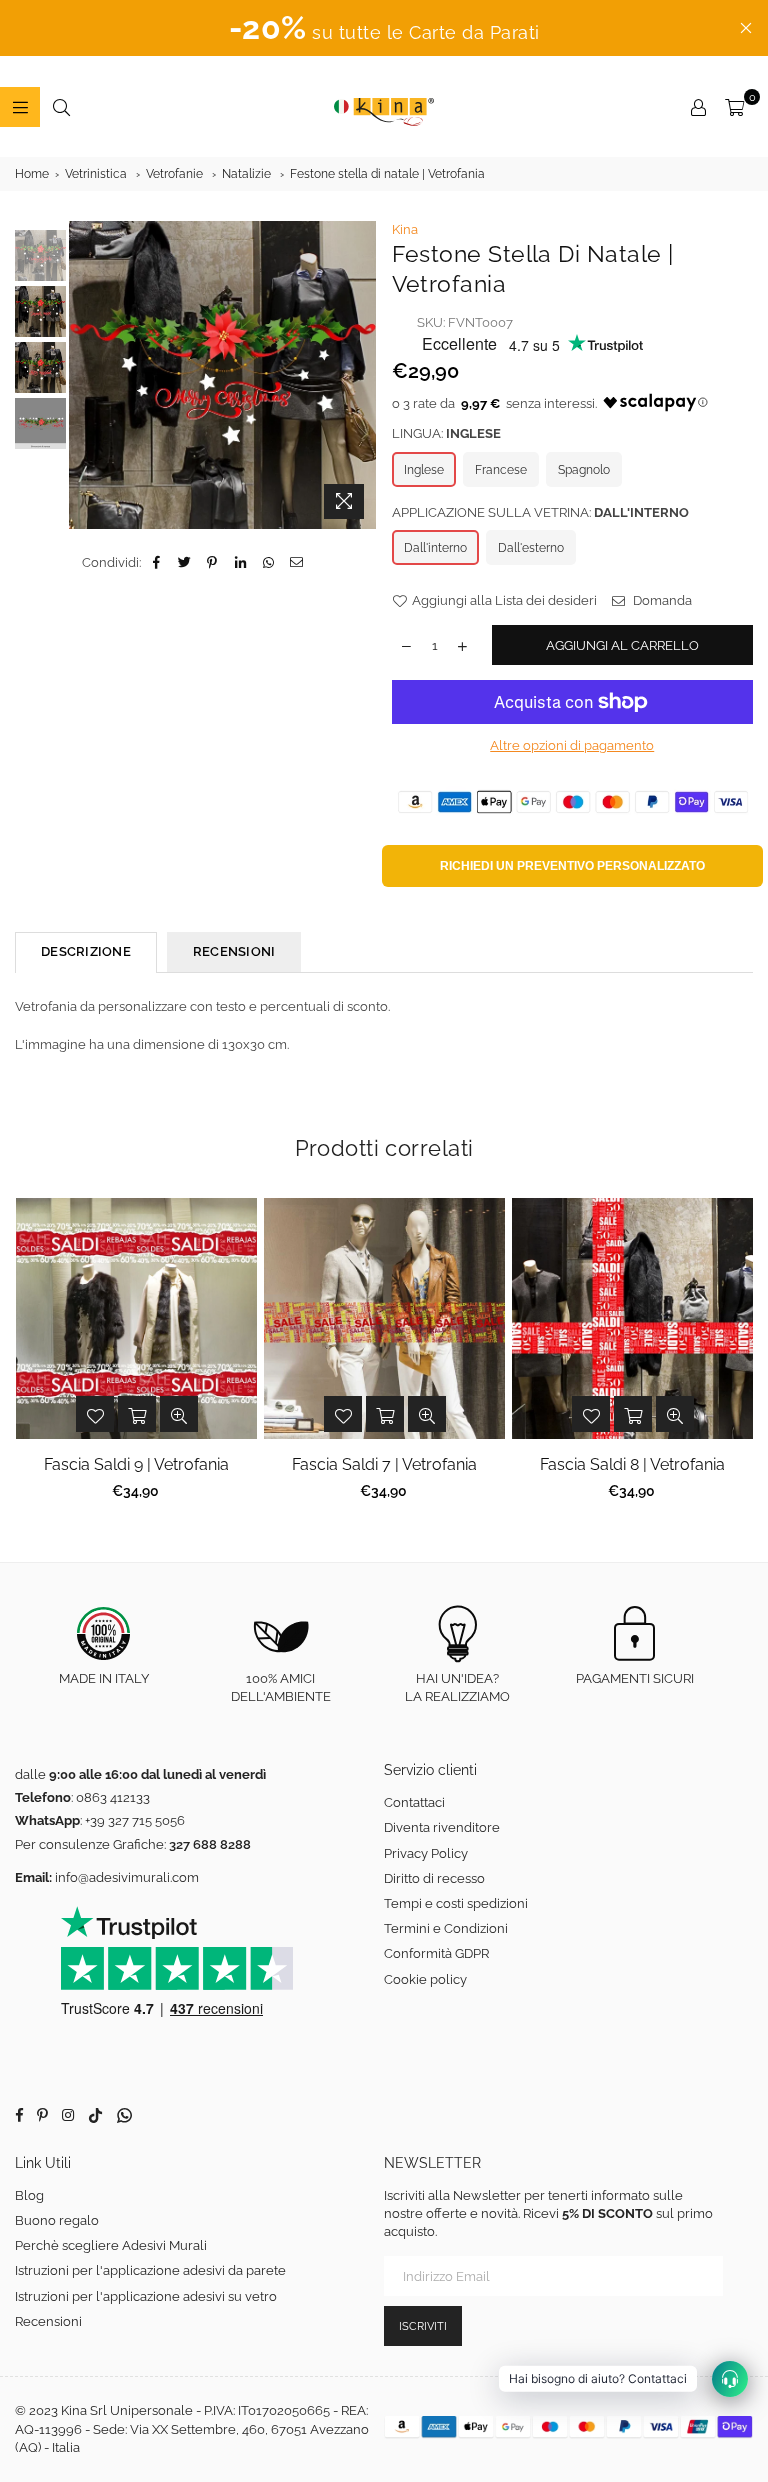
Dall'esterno (531, 548)
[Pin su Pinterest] (212, 563)
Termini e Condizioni (446, 1928)
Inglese (424, 470)
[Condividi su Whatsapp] (268, 563)
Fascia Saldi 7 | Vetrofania (384, 1464)
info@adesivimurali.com (127, 1877)
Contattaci (414, 1802)
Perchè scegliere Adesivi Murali (111, 2245)
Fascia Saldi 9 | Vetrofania (136, 1464)
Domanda (661, 600)
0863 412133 (113, 1797)
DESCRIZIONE (86, 951)
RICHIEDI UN (572, 866)
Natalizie (246, 174)
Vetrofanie (174, 174)
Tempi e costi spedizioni (456, 1903)
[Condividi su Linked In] (240, 563)
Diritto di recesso (434, 1878)
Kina (405, 229)
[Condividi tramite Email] (296, 563)
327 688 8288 (210, 1844)
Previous (86, 375)
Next (359, 375)
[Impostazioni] (698, 107)
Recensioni (48, 2321)
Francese (501, 470)
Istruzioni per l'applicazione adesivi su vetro (146, 2296)
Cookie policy (425, 1979)
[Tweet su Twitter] (184, 563)
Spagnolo (584, 470)
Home (32, 174)
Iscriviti (423, 2326)
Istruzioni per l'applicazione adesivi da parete (150, 2270)
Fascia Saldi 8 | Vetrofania (632, 1464)
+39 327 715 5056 (135, 1820)
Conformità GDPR (436, 1953)
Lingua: (446, 433)
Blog (29, 2195)
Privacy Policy (426, 1853)
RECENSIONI (234, 951)
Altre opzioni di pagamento (572, 745)
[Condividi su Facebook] (156, 563)
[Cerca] (61, 107)
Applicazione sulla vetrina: (540, 512)
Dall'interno (435, 548)
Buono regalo (57, 2220)
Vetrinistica (96, 174)
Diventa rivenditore (442, 1827)
